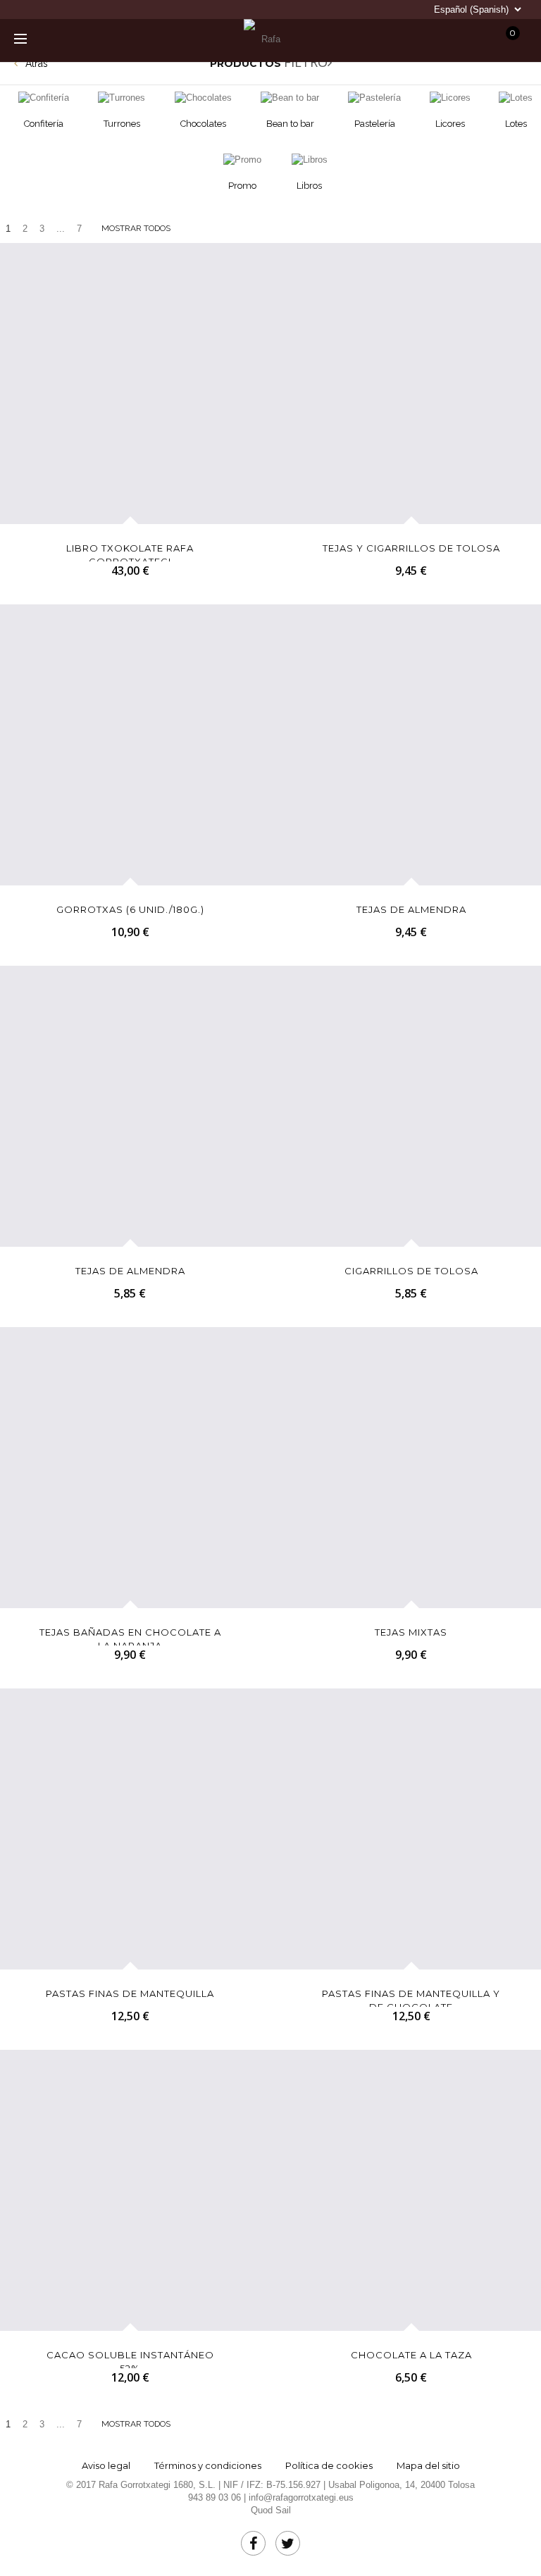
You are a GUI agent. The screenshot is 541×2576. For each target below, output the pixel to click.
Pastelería (375, 124)
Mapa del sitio (428, 2465)
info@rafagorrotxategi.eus (301, 2497)
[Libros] (309, 160)
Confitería (44, 124)
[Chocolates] (203, 98)
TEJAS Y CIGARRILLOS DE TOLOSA (411, 548)
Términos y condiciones (208, 2465)
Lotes (516, 124)
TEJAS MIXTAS (411, 1632)
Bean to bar (290, 124)
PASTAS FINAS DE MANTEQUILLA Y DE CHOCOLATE (411, 1997)
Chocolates (203, 124)
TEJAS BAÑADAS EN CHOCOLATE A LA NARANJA (130, 1636)
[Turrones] (122, 98)
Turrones (122, 124)
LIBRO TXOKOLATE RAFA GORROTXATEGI (130, 552)
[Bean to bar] (290, 98)
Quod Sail (271, 2510)
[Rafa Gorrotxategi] (265, 39)
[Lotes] (516, 98)
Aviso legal (106, 2465)
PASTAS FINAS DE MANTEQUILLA (130, 1993)
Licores (450, 124)
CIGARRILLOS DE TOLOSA (411, 1271)
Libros (309, 186)
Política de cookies (329, 2465)
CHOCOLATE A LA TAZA (411, 2355)
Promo (242, 186)
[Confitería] (44, 98)
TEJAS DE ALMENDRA (411, 909)
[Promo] (242, 160)
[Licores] (450, 98)
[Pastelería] (375, 98)
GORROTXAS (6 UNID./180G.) (130, 909)
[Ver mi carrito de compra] (393, 37)
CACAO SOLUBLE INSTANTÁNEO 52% (130, 2359)
